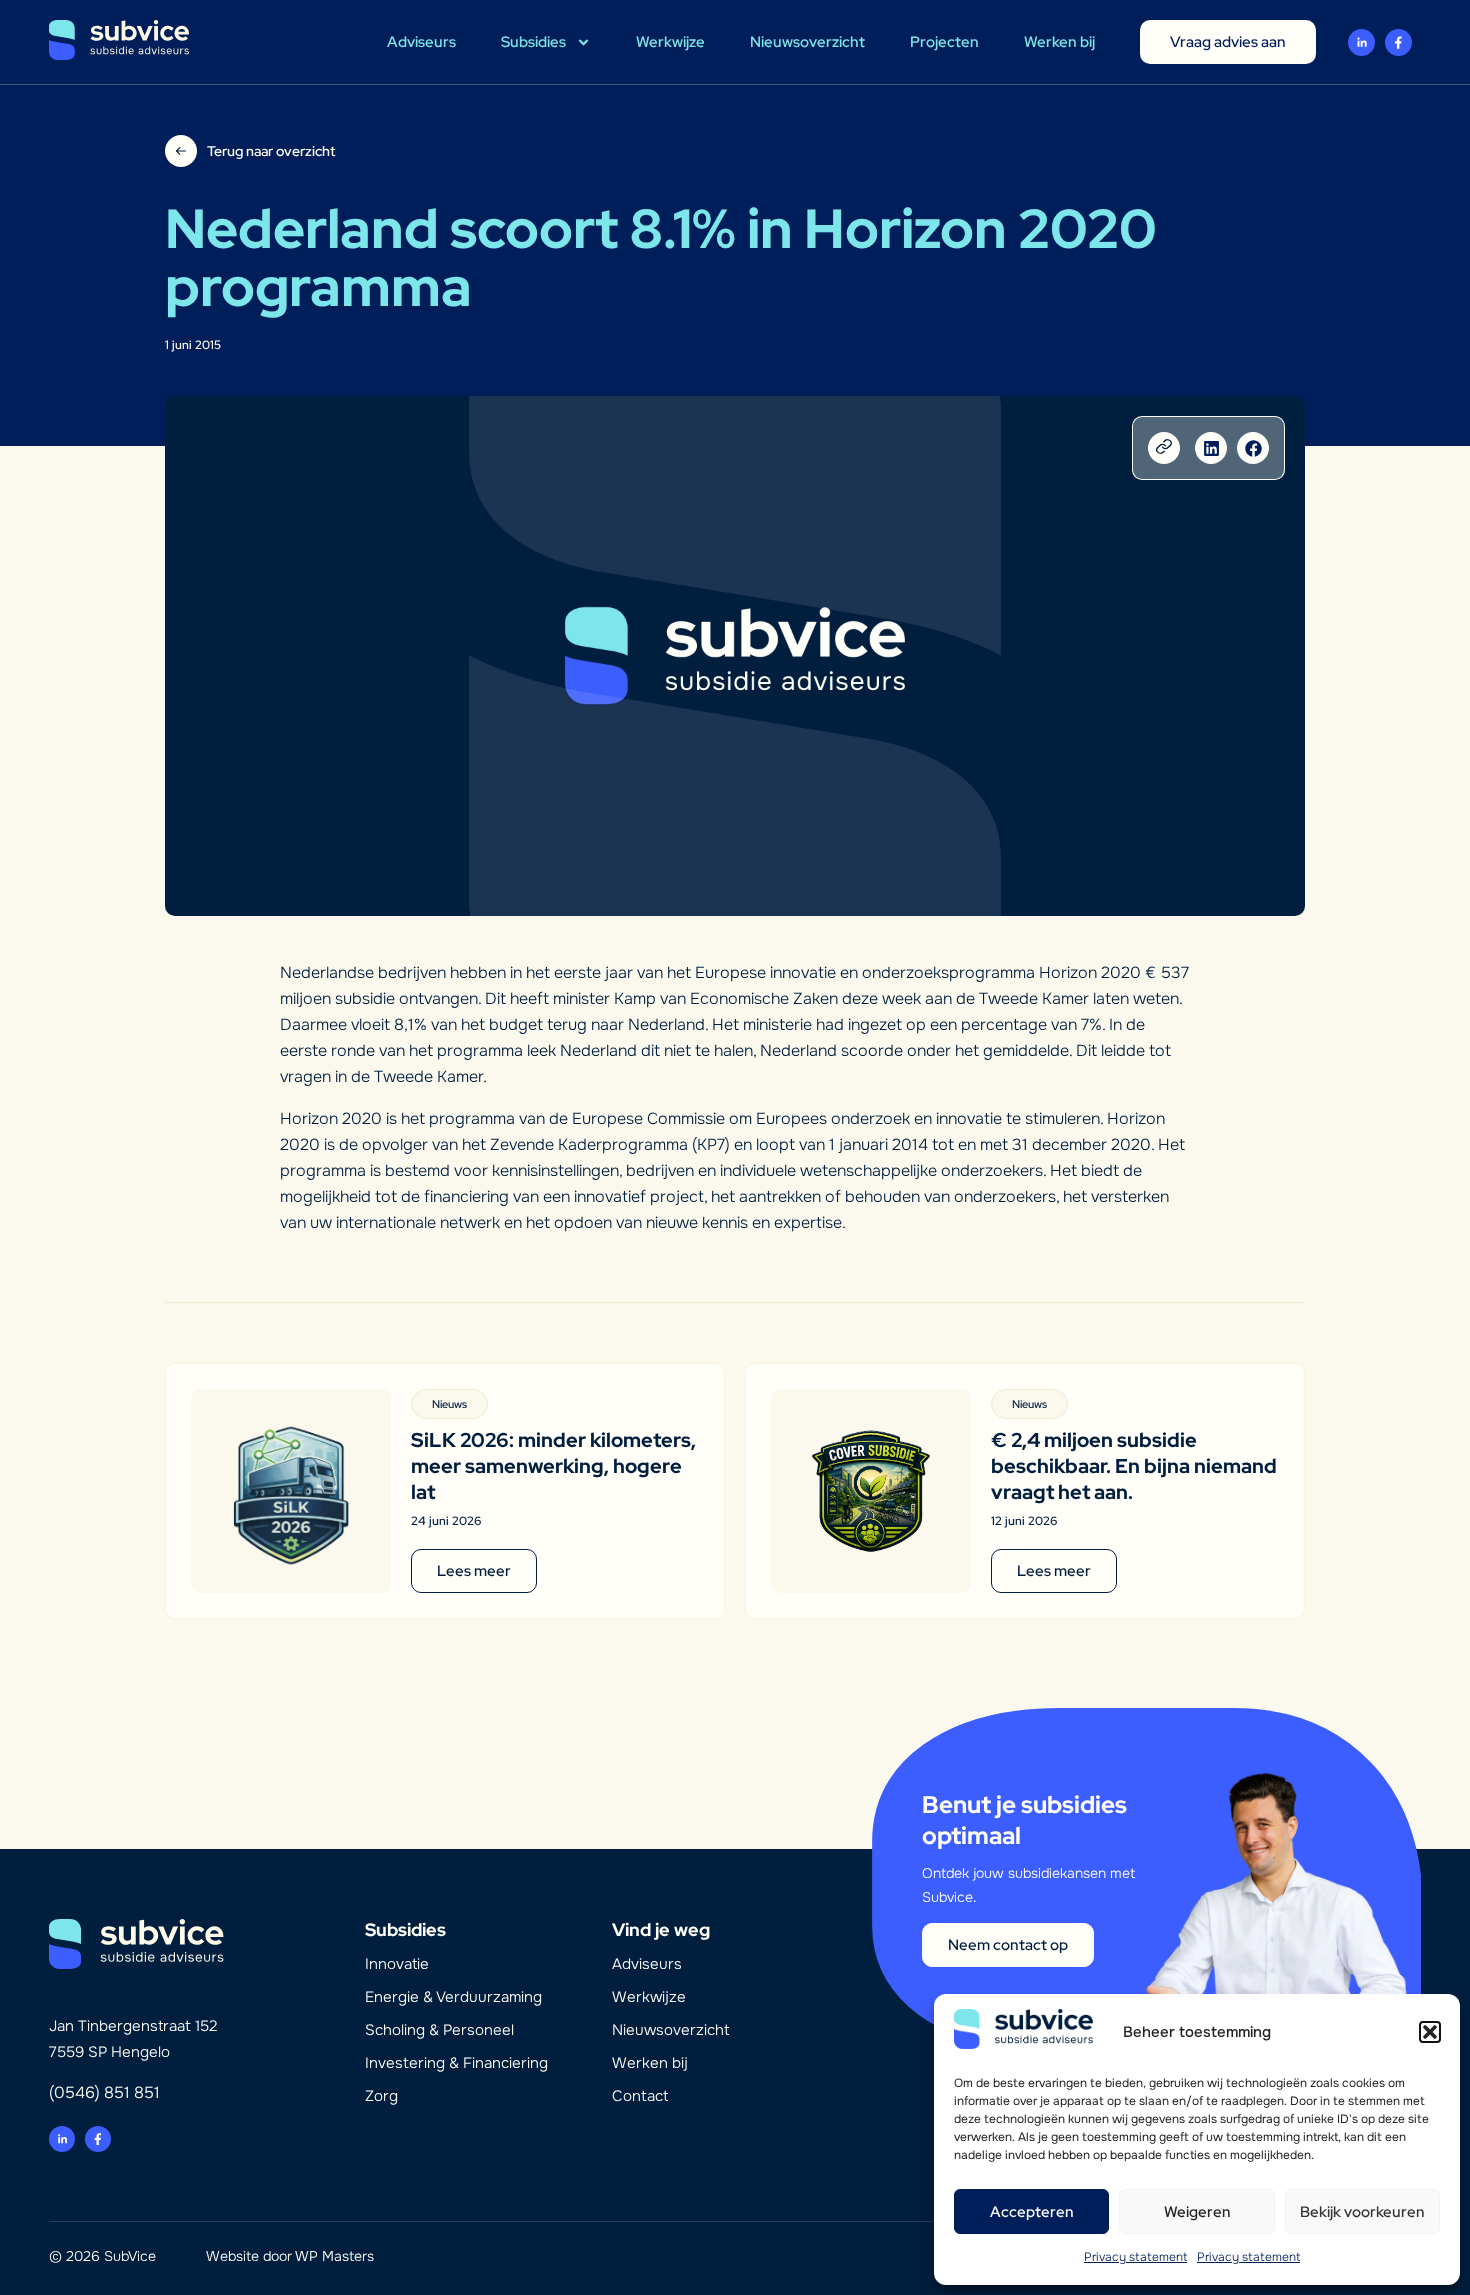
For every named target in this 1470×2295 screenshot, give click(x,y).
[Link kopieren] (1164, 448)
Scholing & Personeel (439, 2030)
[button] (1430, 2032)
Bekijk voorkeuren (1362, 2212)
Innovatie (397, 1964)
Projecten (944, 42)
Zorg (381, 2096)
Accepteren (1032, 2212)
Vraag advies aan (1228, 42)
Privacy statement (1135, 2257)
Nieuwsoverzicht (807, 42)
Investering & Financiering (456, 2063)
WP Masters (334, 2256)
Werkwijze (670, 42)
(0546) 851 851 (104, 2092)
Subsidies (533, 42)
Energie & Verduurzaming (453, 1997)
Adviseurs (421, 42)
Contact (640, 2096)
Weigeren (1197, 2212)
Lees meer (474, 1571)
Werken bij (1059, 42)
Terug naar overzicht (271, 151)
